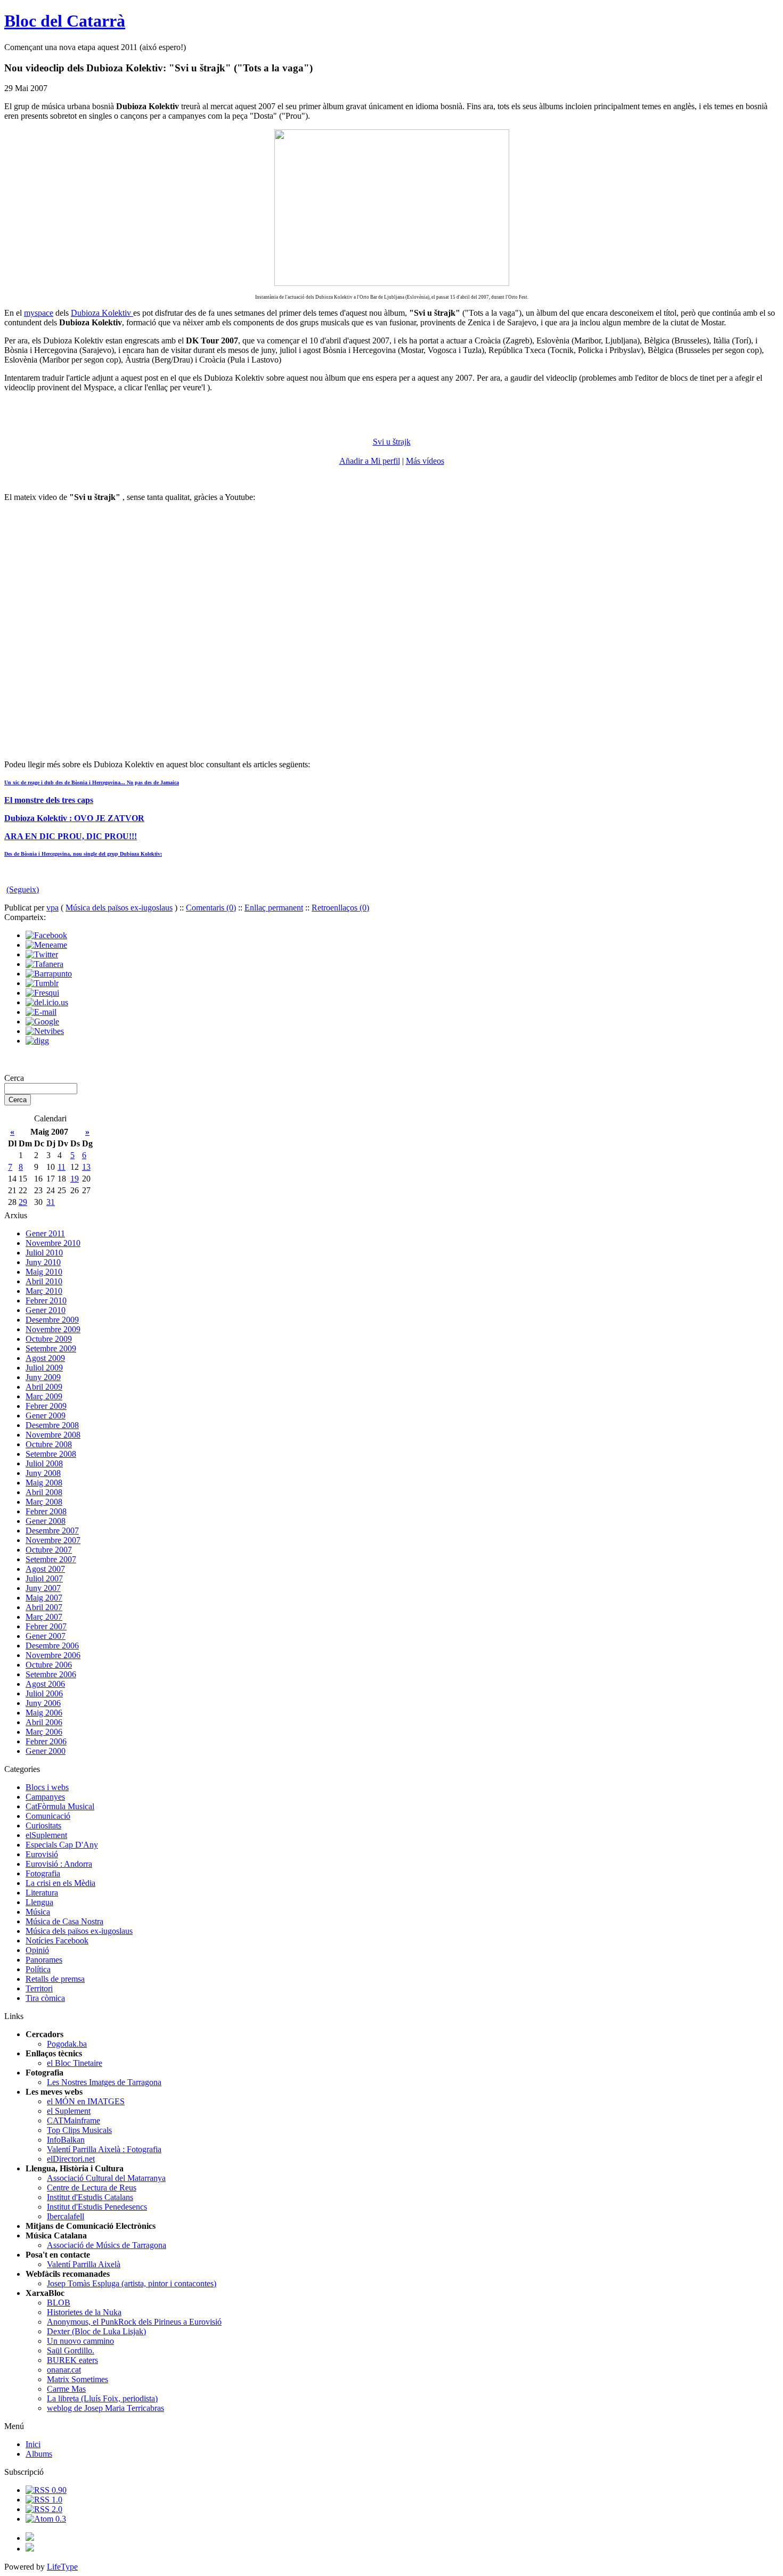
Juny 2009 (43, 1377)
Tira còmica (45, 1998)
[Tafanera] (44, 964)
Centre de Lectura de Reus (92, 2188)
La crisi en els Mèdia (60, 1883)
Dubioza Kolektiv (102, 313)
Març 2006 (44, 1732)
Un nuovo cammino (80, 2341)
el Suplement (69, 2111)
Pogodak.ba (67, 2044)
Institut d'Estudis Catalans (90, 2197)
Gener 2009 (46, 1416)
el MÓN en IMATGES (86, 2101)
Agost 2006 (45, 1684)
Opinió (37, 1950)
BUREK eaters (72, 2360)
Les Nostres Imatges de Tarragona (104, 2082)
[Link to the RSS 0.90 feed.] (46, 2490)
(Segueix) (23, 889)
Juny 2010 (43, 1262)
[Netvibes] (45, 1031)
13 (86, 1167)
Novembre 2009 (53, 1329)
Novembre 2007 (53, 1540)
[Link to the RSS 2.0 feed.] (44, 2509)
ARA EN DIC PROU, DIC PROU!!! (71, 836)
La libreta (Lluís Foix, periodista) (102, 2398)
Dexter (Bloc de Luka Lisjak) (96, 2331)
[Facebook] (46, 935)
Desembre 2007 (52, 1531)
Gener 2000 (46, 1751)
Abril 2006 (44, 1722)
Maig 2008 (44, 1483)
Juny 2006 (43, 1703)
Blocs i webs (47, 1787)
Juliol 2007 (44, 1578)
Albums (39, 2454)
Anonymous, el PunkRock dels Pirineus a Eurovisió (134, 2322)
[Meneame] (46, 945)
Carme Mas (66, 2389)
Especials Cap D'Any (62, 1845)
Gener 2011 (45, 1233)
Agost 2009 (45, 1358)
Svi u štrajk (392, 442)
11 (62, 1167)
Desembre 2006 (52, 1646)
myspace (39, 313)
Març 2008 (44, 1502)
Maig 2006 (44, 1713)
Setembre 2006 (51, 1674)
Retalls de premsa (55, 1979)
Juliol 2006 (44, 1693)
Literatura (42, 1893)
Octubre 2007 (49, 1550)
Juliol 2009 (44, 1368)
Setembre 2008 (51, 1454)
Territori (39, 1988)
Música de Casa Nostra (64, 1921)
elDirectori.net (71, 2159)
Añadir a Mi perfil (370, 461)
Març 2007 (44, 1617)
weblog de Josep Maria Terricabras (105, 2408)
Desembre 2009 (52, 1320)
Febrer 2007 (46, 1626)
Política (38, 1969)
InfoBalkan (66, 2140)
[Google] (42, 1022)
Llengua (39, 1902)
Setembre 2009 (51, 1348)
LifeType (62, 2567)
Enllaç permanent (274, 908)
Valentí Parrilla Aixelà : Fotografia (104, 2149)
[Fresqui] (42, 993)
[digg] (37, 1041)
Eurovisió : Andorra (59, 1864)
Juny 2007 (43, 1588)
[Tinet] (30, 2549)
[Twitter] (42, 954)
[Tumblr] (42, 983)
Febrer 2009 (46, 1406)
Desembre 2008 (52, 1425)
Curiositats (43, 1826)
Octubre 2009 (49, 1339)
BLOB (59, 2303)
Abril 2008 (44, 1492)
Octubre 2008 (49, 1444)
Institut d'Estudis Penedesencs (97, 2207)
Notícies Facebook (57, 1941)
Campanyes (45, 1797)
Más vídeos (425, 461)
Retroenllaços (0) (340, 908)
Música (38, 1912)
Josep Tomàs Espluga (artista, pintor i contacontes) (132, 2283)
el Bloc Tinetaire (75, 2063)
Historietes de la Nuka (84, 2312)
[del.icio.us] (47, 1002)
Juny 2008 (43, 1473)
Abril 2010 (44, 1281)
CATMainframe (74, 2120)
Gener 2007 (46, 1636)
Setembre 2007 (51, 1559)
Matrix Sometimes (78, 2379)
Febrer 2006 (46, 1741)
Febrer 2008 (46, 1511)
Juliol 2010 (44, 1253)
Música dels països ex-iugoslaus (119, 908)
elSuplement (46, 1835)
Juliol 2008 (44, 1463)
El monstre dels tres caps (49, 800)
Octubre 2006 (49, 1665)
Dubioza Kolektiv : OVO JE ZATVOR (74, 818)
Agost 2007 (45, 1569)
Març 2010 (44, 1291)
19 (75, 1179)
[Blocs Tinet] (30, 2538)
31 (51, 1202)
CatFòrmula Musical (60, 1806)
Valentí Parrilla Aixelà (84, 2264)
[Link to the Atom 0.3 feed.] (46, 2519)
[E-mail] (41, 1012)
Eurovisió (42, 1854)
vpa (52, 908)
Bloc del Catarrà (65, 21)
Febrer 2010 (46, 1301)
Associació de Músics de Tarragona (107, 2245)
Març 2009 (44, 1396)
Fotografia (43, 1873)
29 (23, 1202)
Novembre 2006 (53, 1655)
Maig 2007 (44, 1598)
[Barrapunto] (49, 974)
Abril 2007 (44, 1607)
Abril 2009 (44, 1387)
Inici (33, 2444)
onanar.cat (64, 2370)
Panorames (44, 1960)
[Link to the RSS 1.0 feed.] (44, 2500)
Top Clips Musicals (79, 2130)
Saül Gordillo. (71, 2351)
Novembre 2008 (53, 1435)
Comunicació (48, 1816)
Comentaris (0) (211, 908)
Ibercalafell (66, 2216)
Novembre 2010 (53, 1243)
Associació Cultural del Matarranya (106, 2178)
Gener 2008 (46, 1521)
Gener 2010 (46, 1310)
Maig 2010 (44, 1272)
